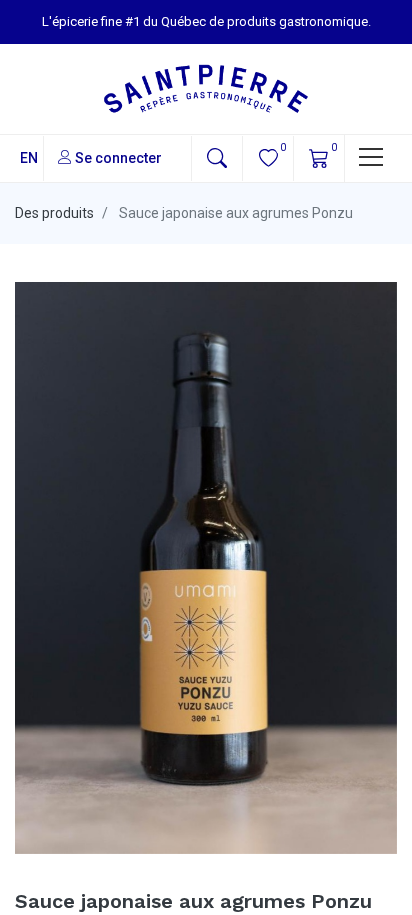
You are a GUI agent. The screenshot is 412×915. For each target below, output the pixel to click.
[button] (217, 158)
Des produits (54, 213)
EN (29, 158)
